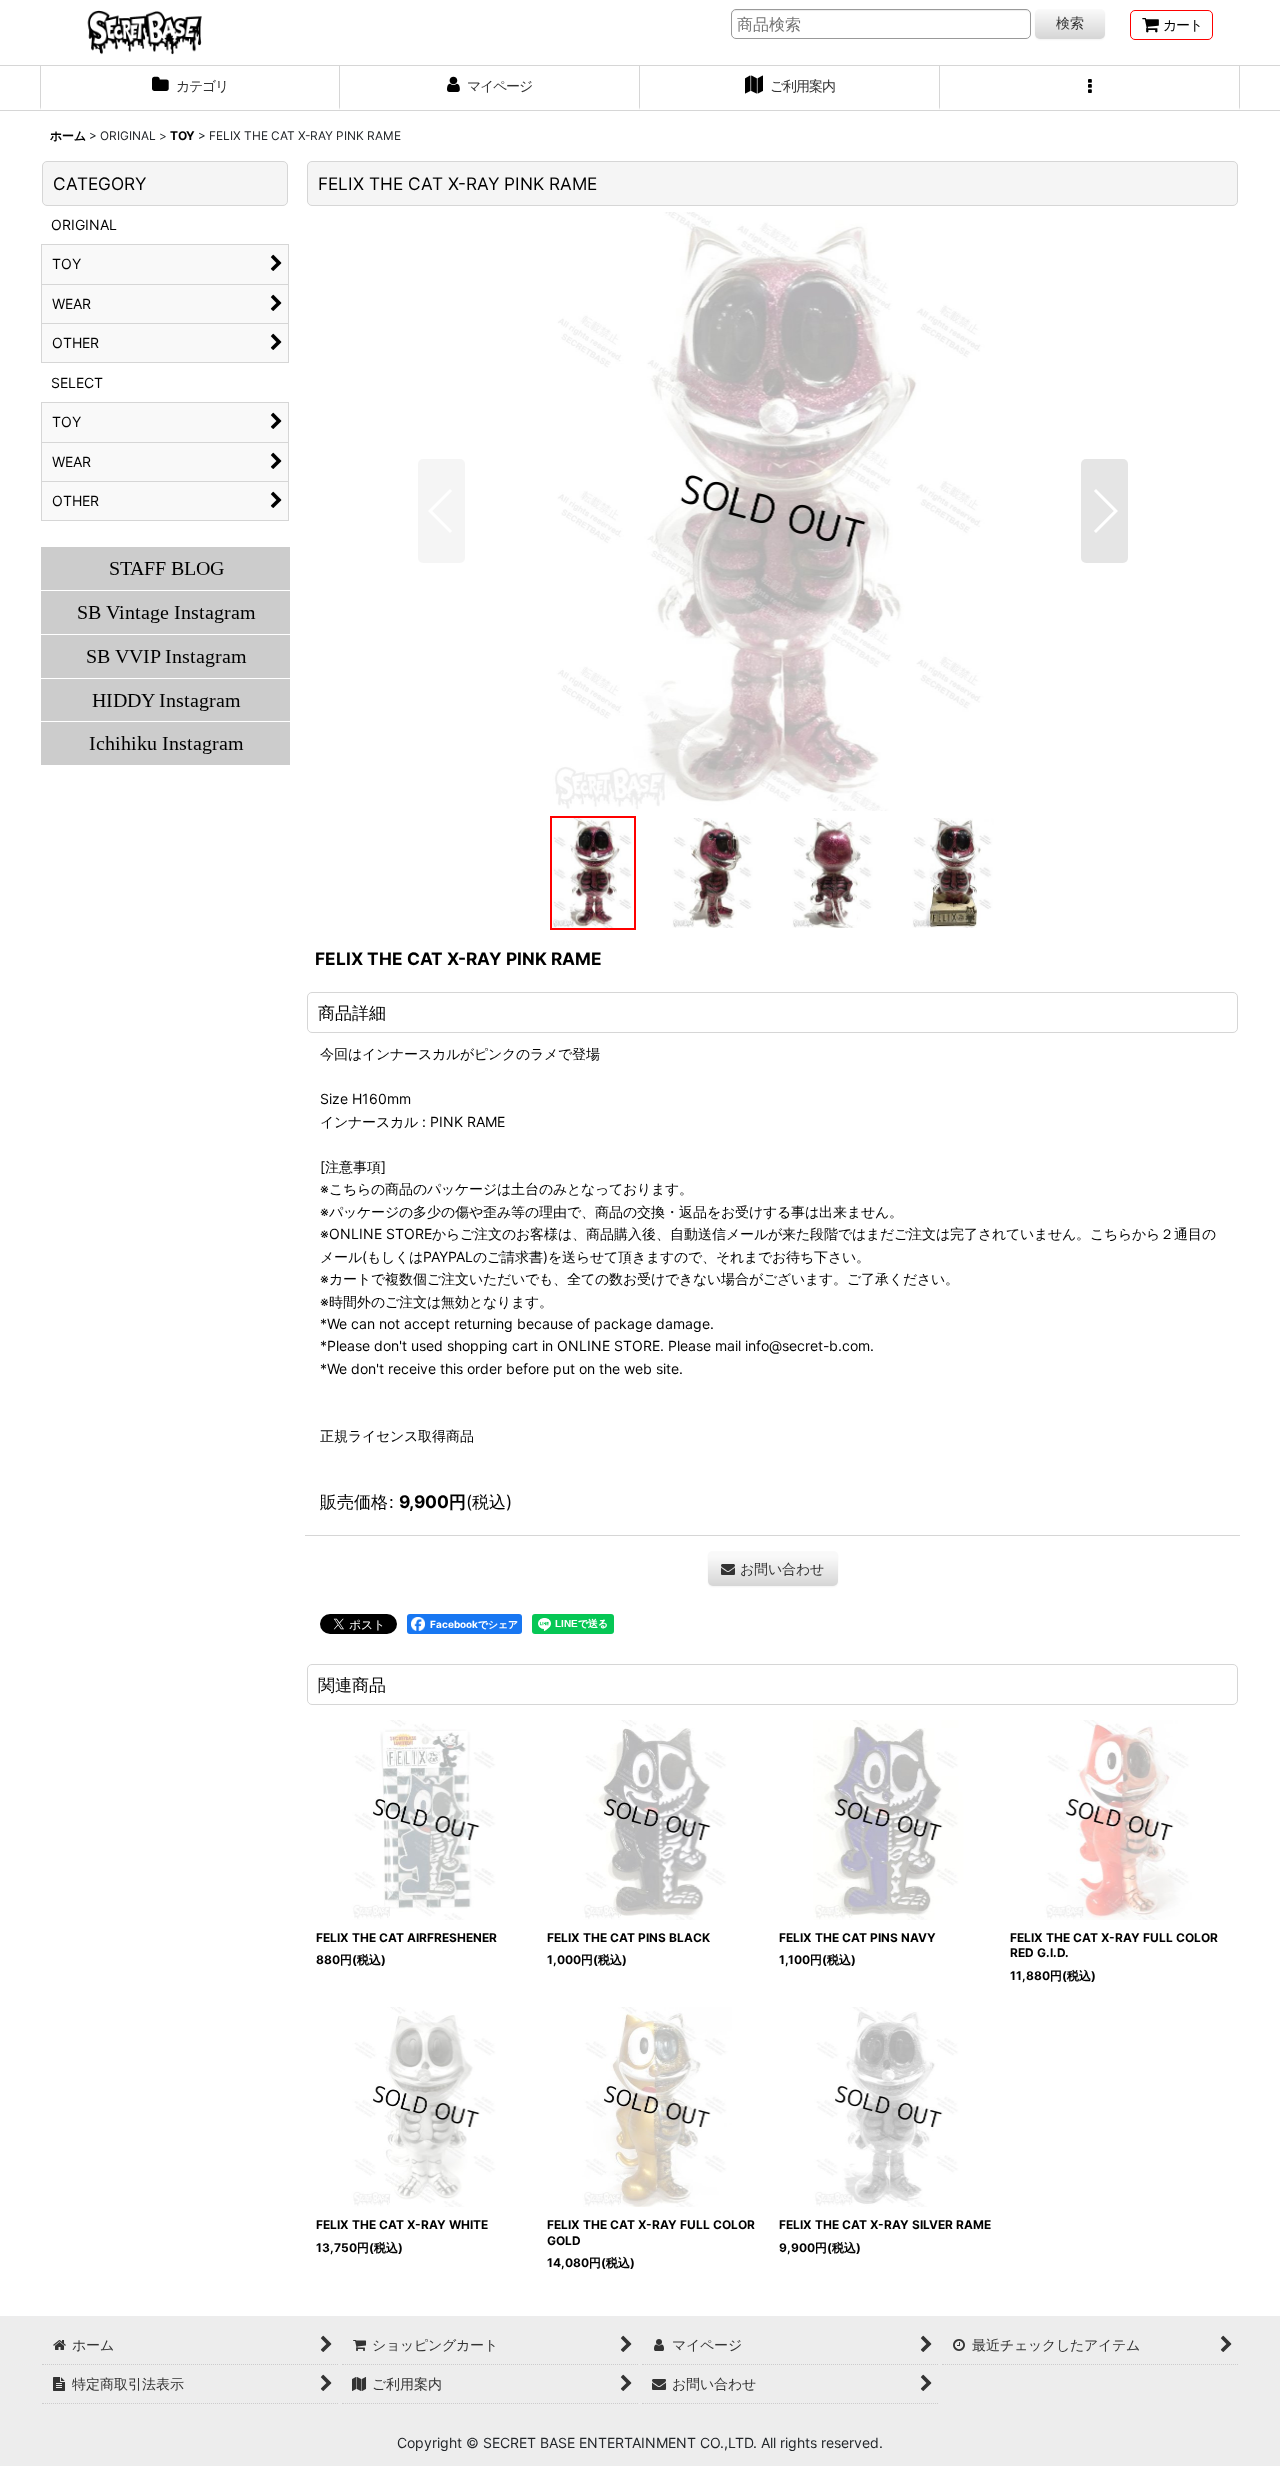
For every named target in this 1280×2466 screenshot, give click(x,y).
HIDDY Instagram (166, 700)
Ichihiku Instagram (166, 743)
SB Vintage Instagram (166, 612)
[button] (1090, 88)
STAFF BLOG (166, 568)
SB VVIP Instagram (166, 656)
